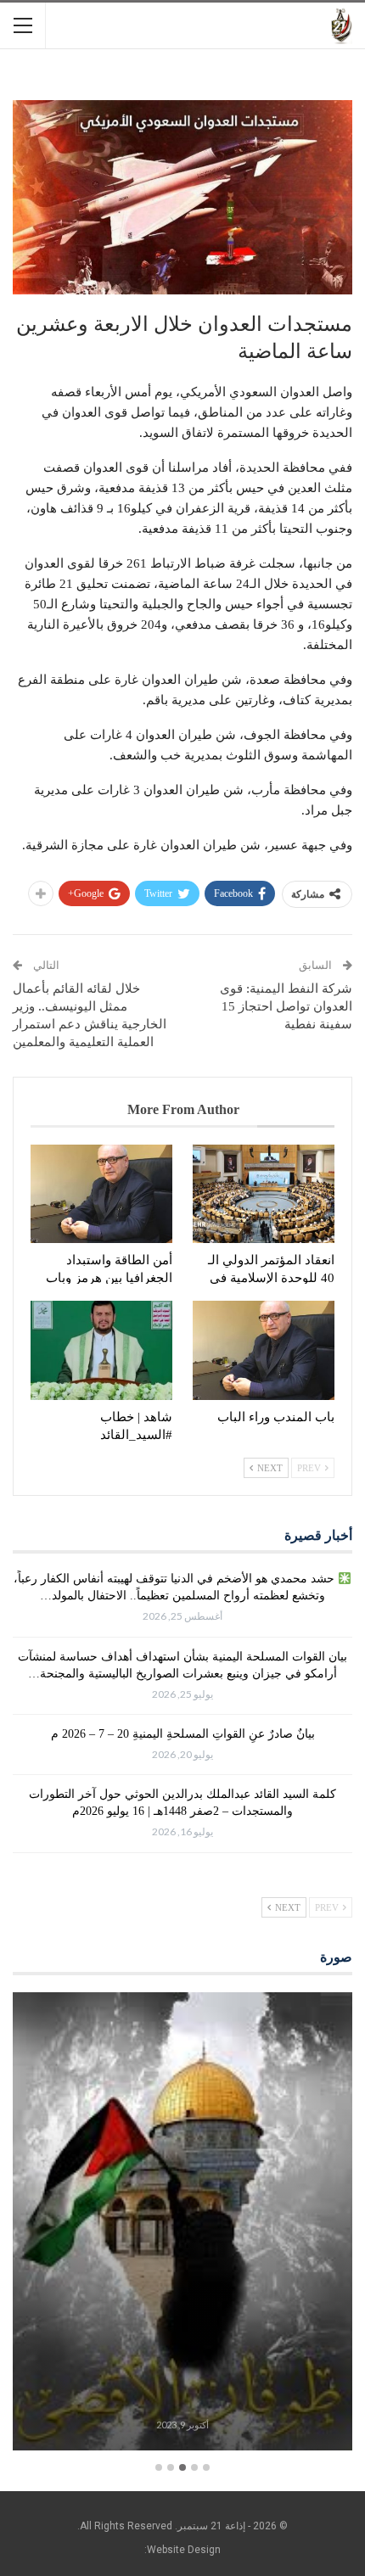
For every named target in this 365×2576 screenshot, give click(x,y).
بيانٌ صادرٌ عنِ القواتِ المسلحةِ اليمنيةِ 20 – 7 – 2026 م (183, 1734)
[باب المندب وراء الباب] (264, 1350)
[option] (182, 2224)
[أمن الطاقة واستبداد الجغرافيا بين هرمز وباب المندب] (101, 1194)
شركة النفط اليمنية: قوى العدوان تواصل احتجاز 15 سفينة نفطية (286, 1006)
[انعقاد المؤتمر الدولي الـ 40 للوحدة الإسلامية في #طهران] (264, 1194)
